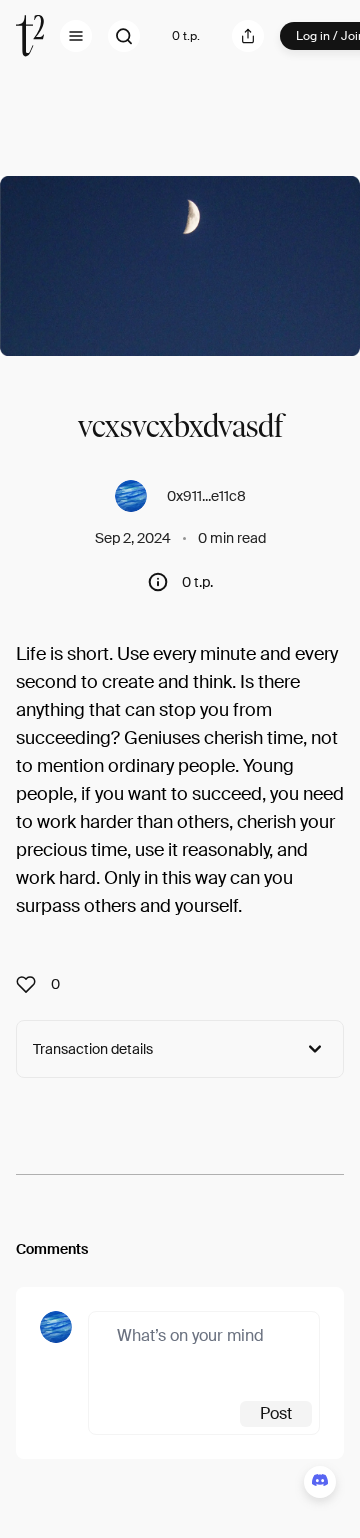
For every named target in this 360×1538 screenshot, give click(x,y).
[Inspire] (32, 984)
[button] (76, 36)
